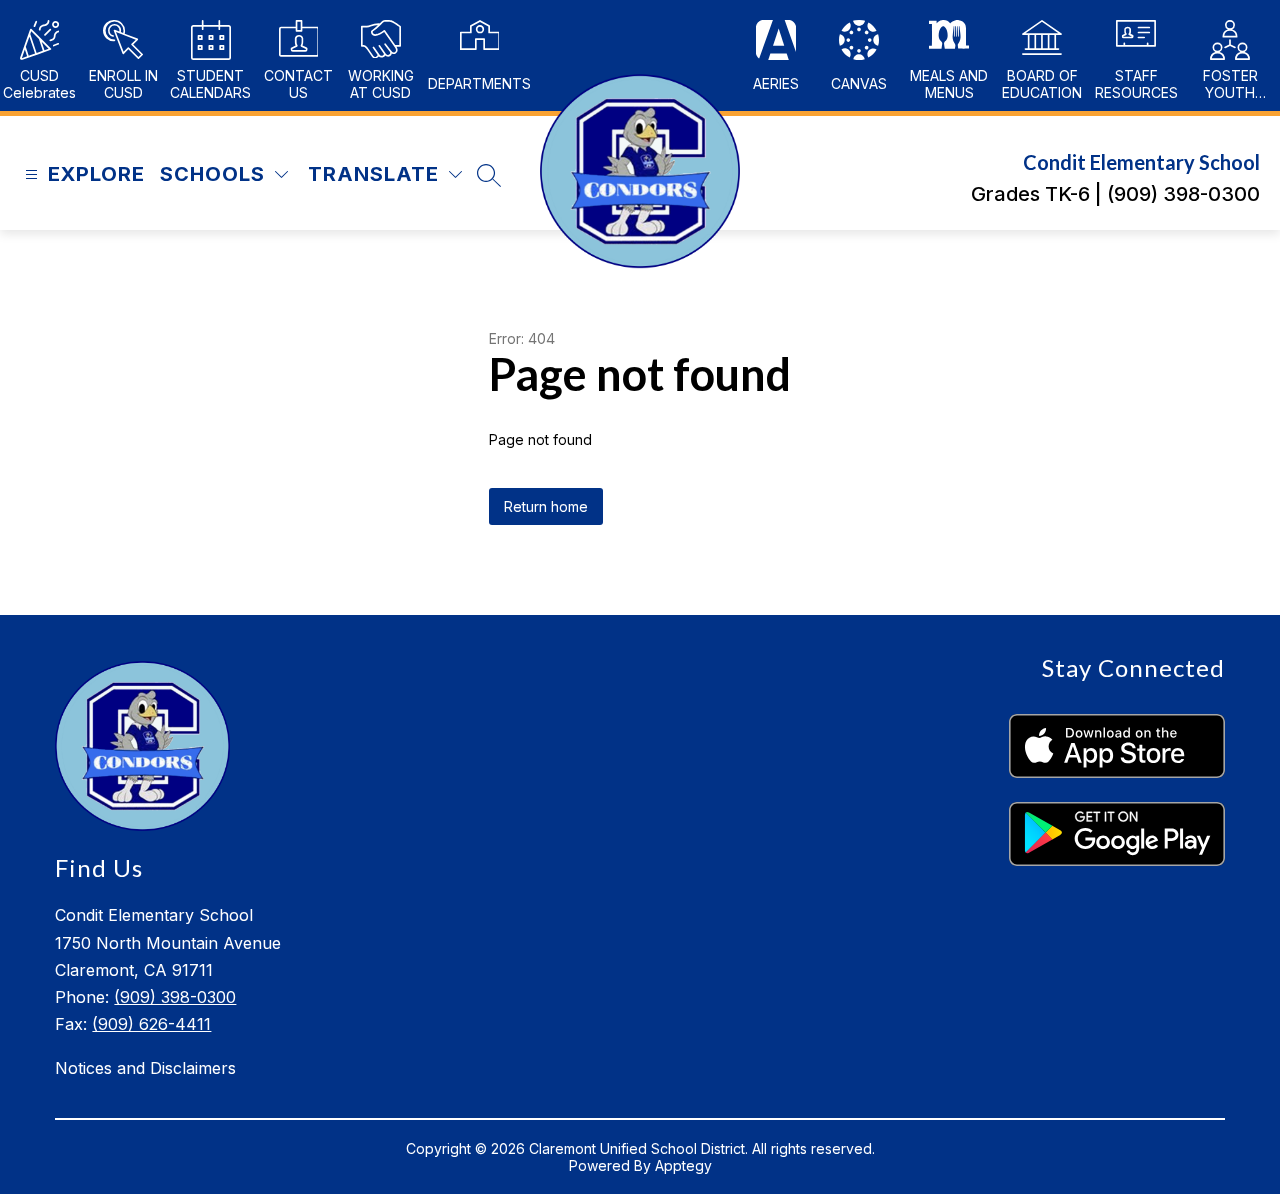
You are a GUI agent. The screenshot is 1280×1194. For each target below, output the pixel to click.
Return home (546, 506)
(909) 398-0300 (175, 997)
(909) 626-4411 (151, 1024)
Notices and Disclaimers (145, 1068)
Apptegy (683, 1165)
